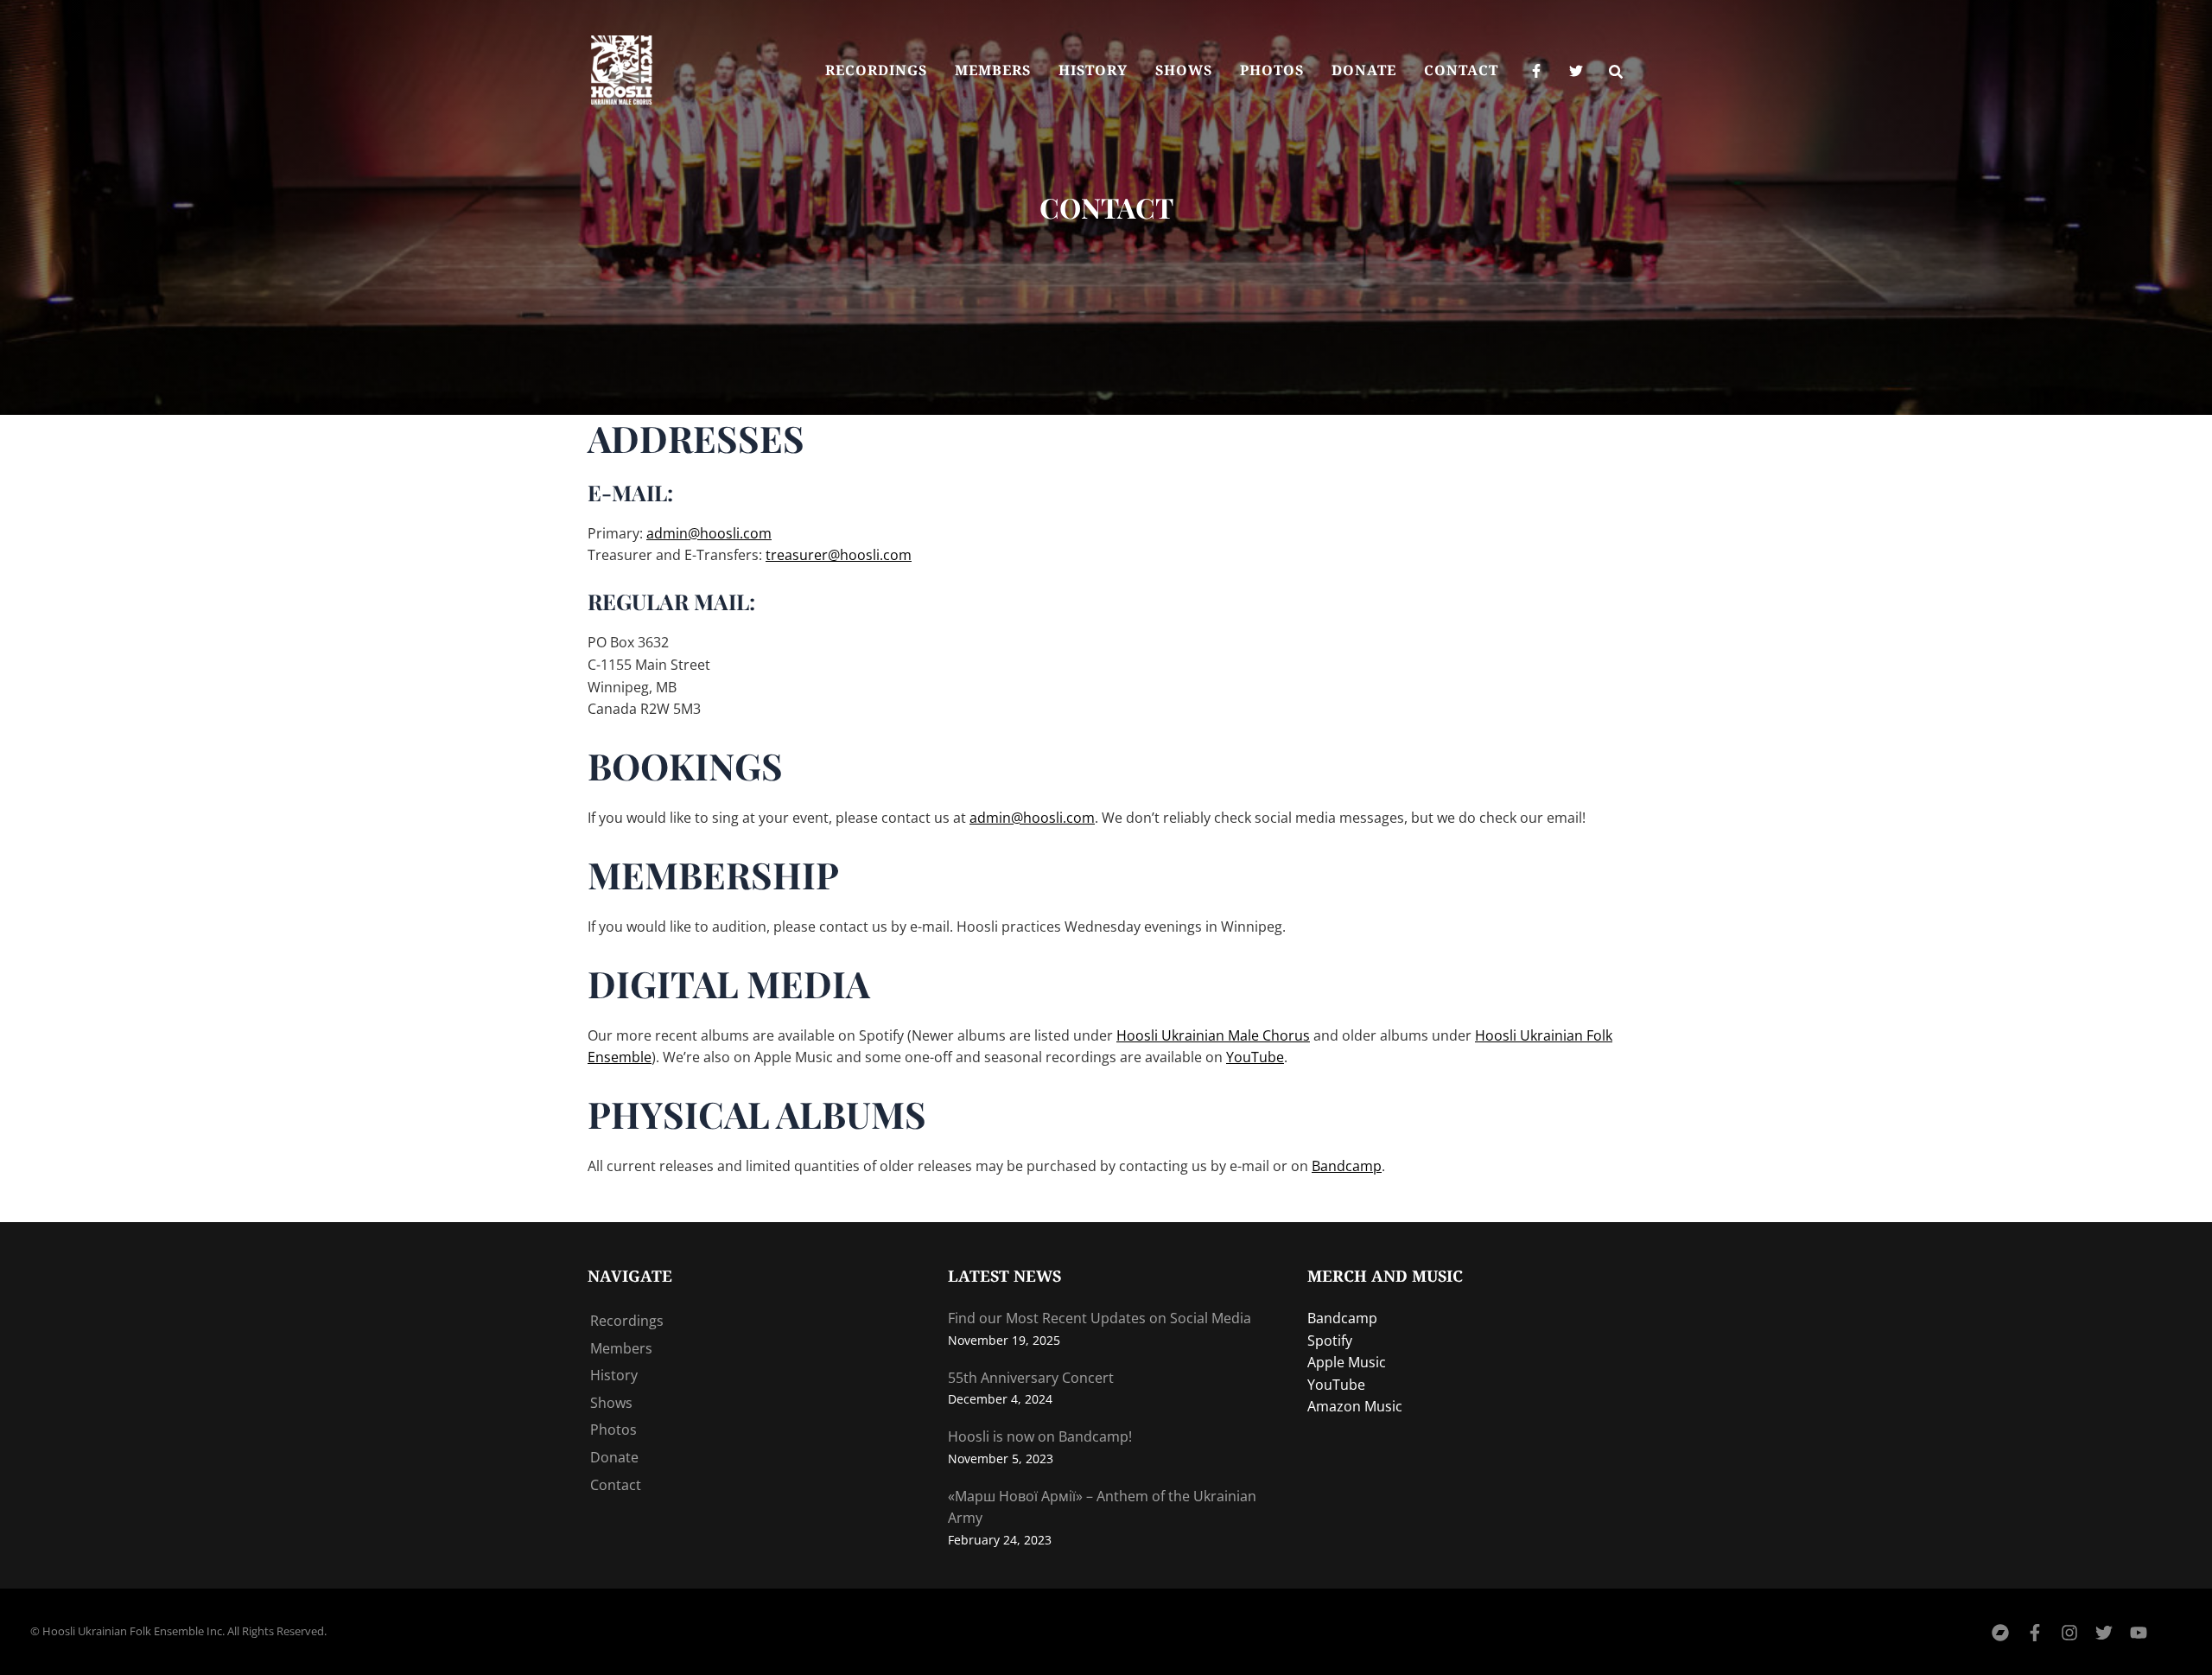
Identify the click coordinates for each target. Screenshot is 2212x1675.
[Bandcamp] (2000, 1633)
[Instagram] (2069, 1633)
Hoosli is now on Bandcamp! (1040, 1436)
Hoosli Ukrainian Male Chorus (1213, 1035)
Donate (614, 1457)
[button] (1617, 73)
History (614, 1375)
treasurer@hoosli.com (839, 555)
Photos (613, 1430)
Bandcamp (1347, 1166)
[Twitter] (1576, 71)
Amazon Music (1355, 1406)
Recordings (627, 1321)
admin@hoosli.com (709, 533)
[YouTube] (2139, 1633)
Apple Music (1347, 1362)
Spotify (1330, 1341)
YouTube (1255, 1057)
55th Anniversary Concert (1031, 1378)
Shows (611, 1403)
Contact (616, 1485)
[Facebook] (1536, 71)
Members (621, 1348)
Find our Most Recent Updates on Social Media (1100, 1318)
